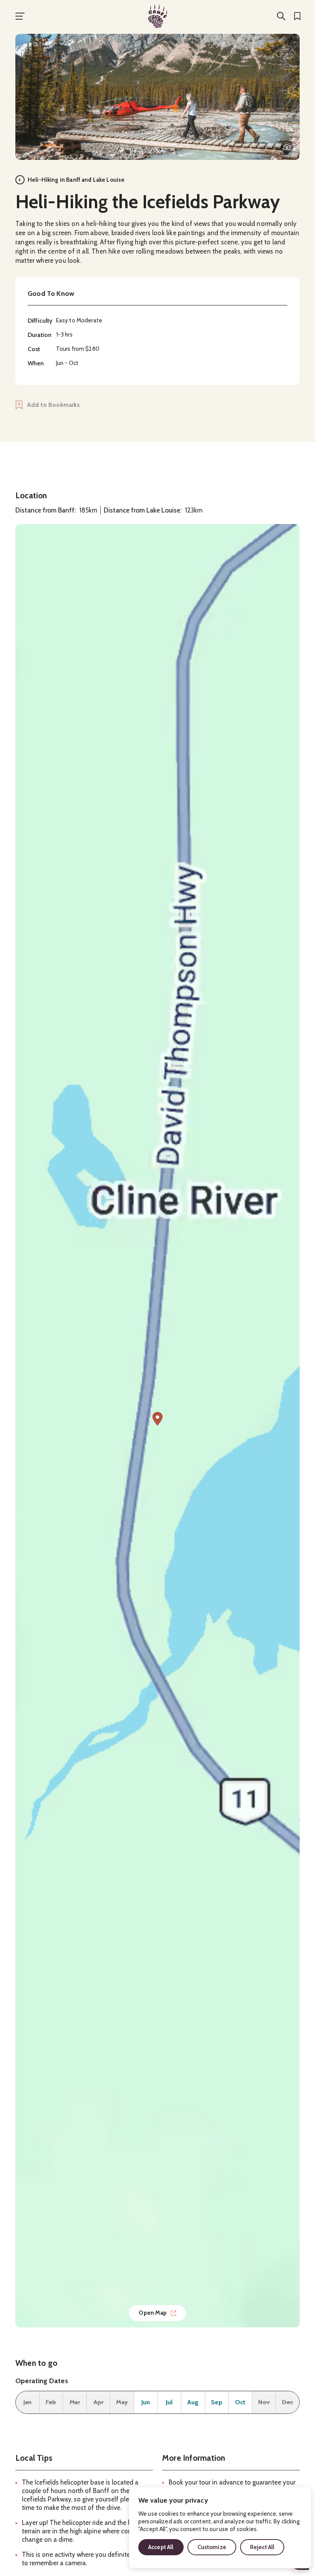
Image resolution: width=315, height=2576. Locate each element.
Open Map (153, 2313)
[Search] (281, 16)
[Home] (157, 16)
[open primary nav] (20, 16)
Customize (212, 2547)
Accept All (161, 2547)
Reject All (262, 2547)
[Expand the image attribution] (287, 147)
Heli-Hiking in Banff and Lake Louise (76, 180)
